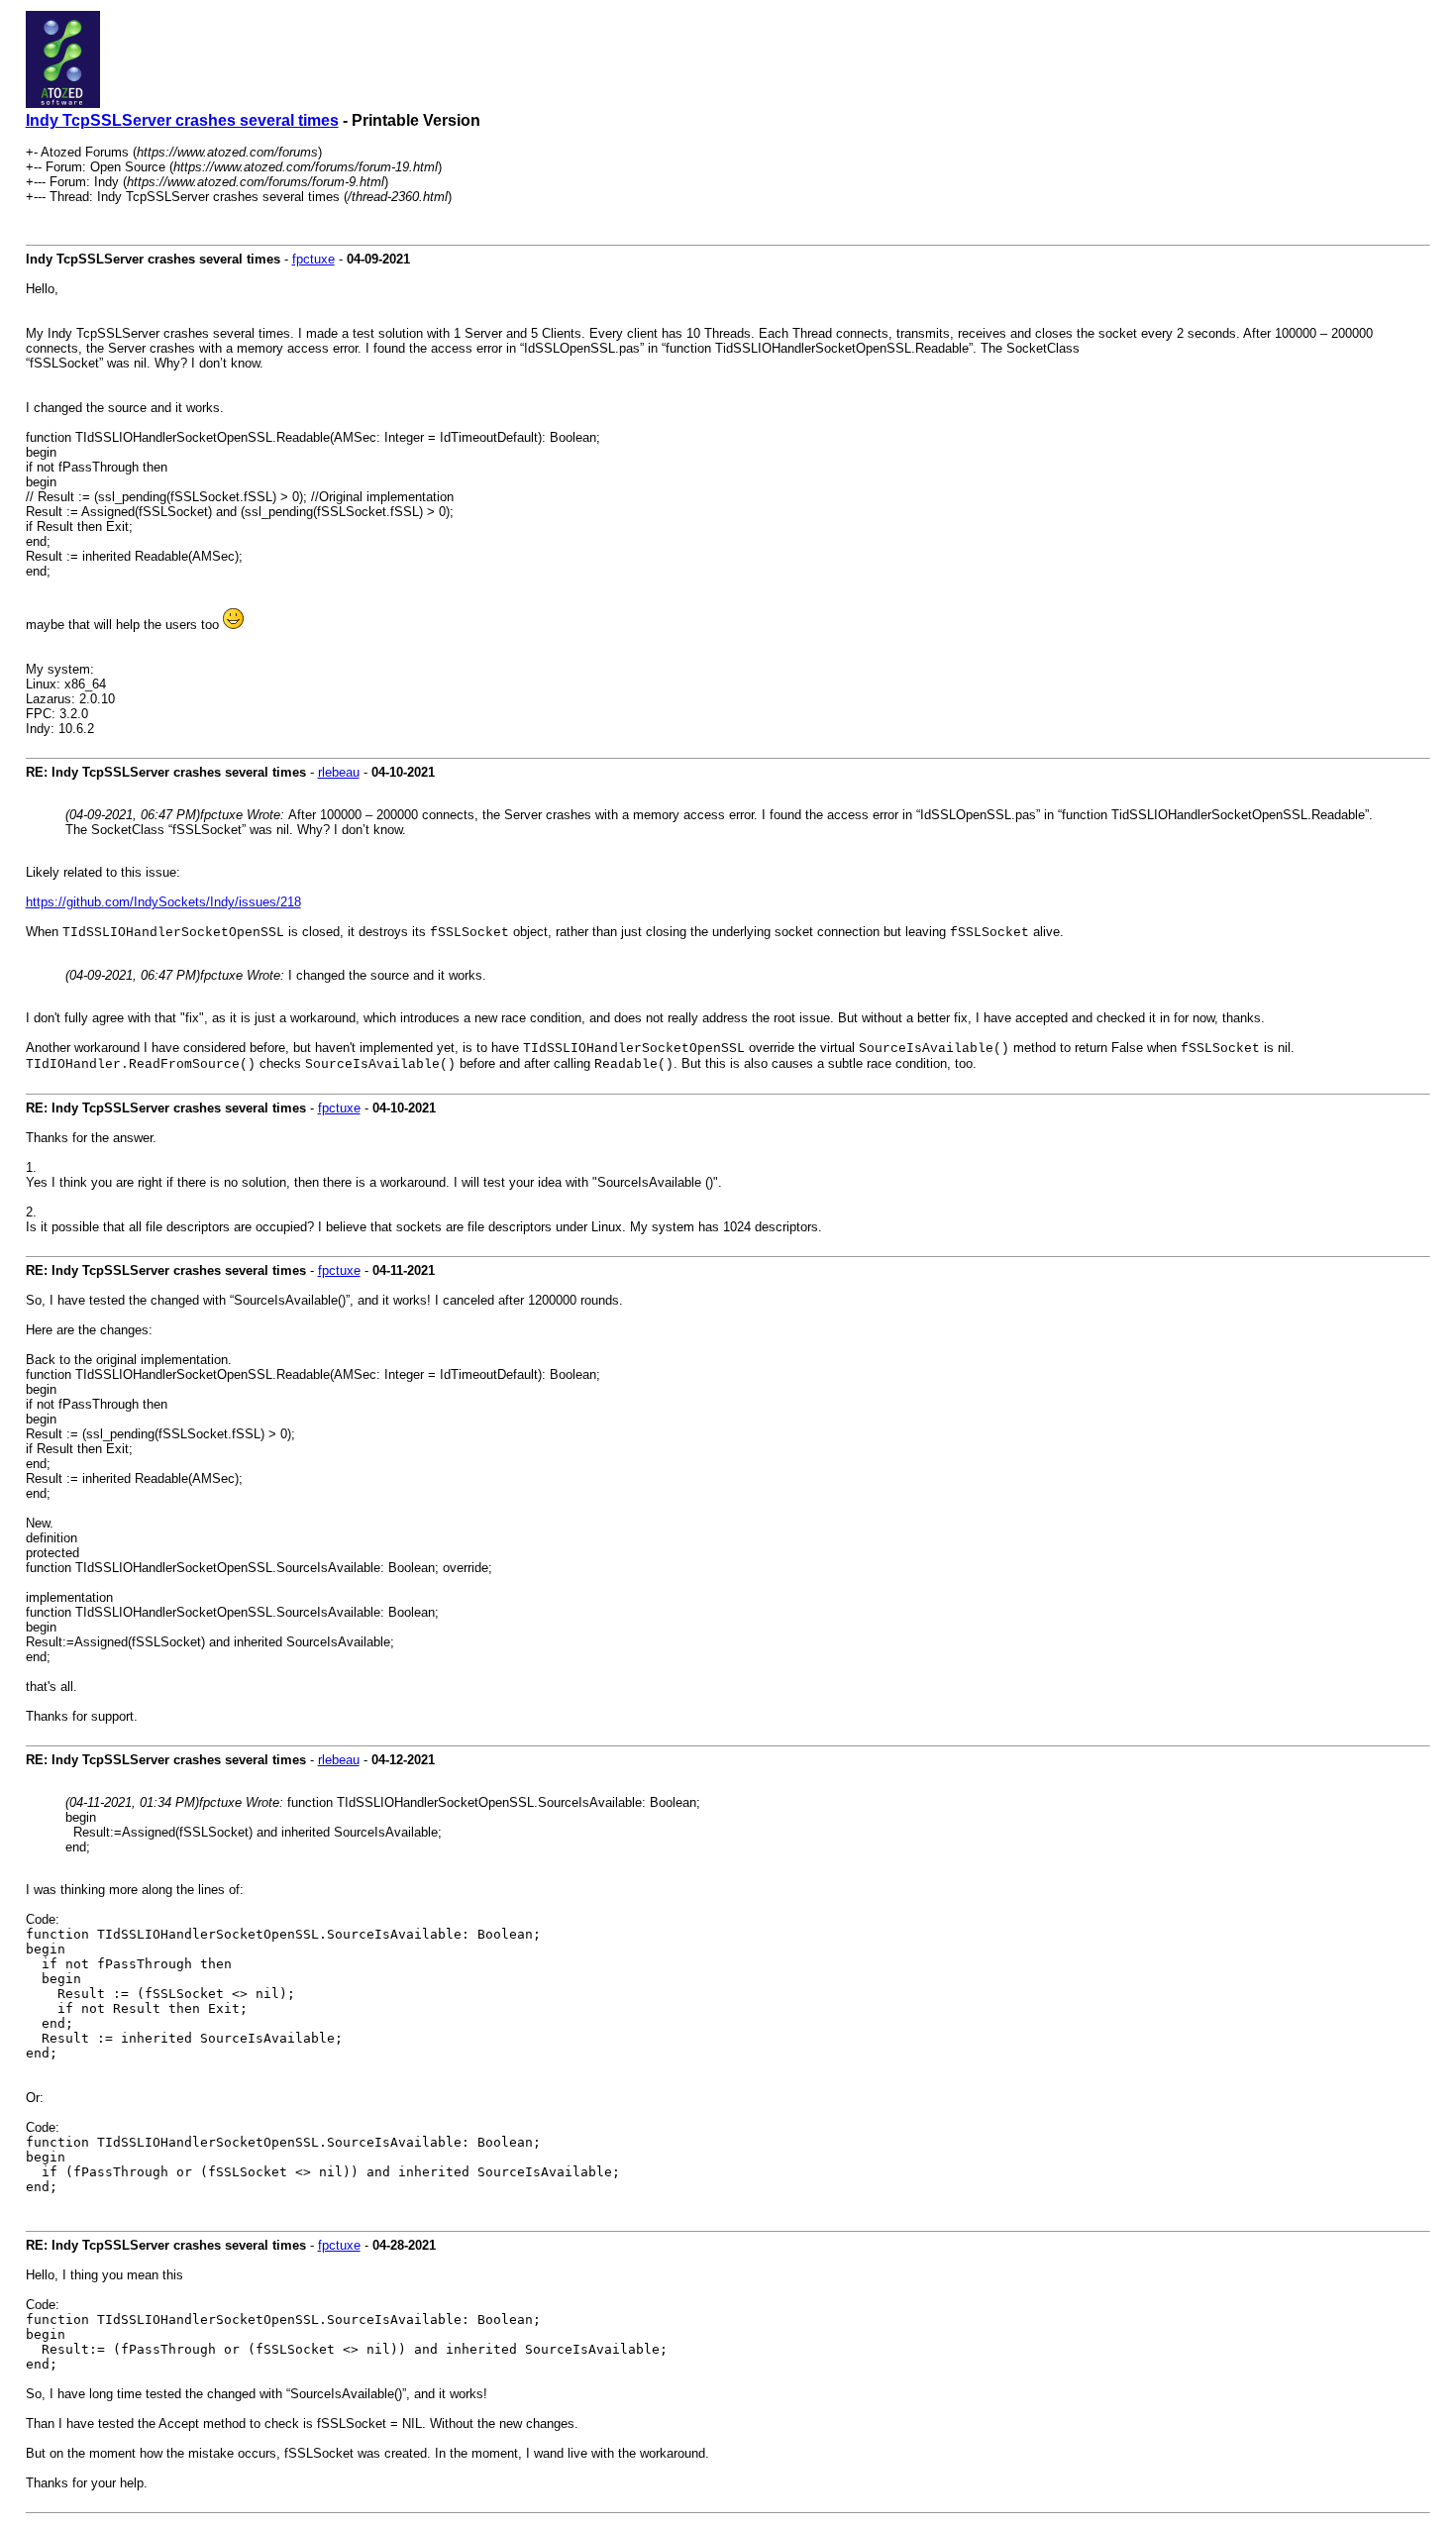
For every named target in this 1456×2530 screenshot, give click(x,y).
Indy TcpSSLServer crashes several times (182, 120)
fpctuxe (313, 259)
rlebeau (339, 772)
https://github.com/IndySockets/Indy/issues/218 (163, 902)
